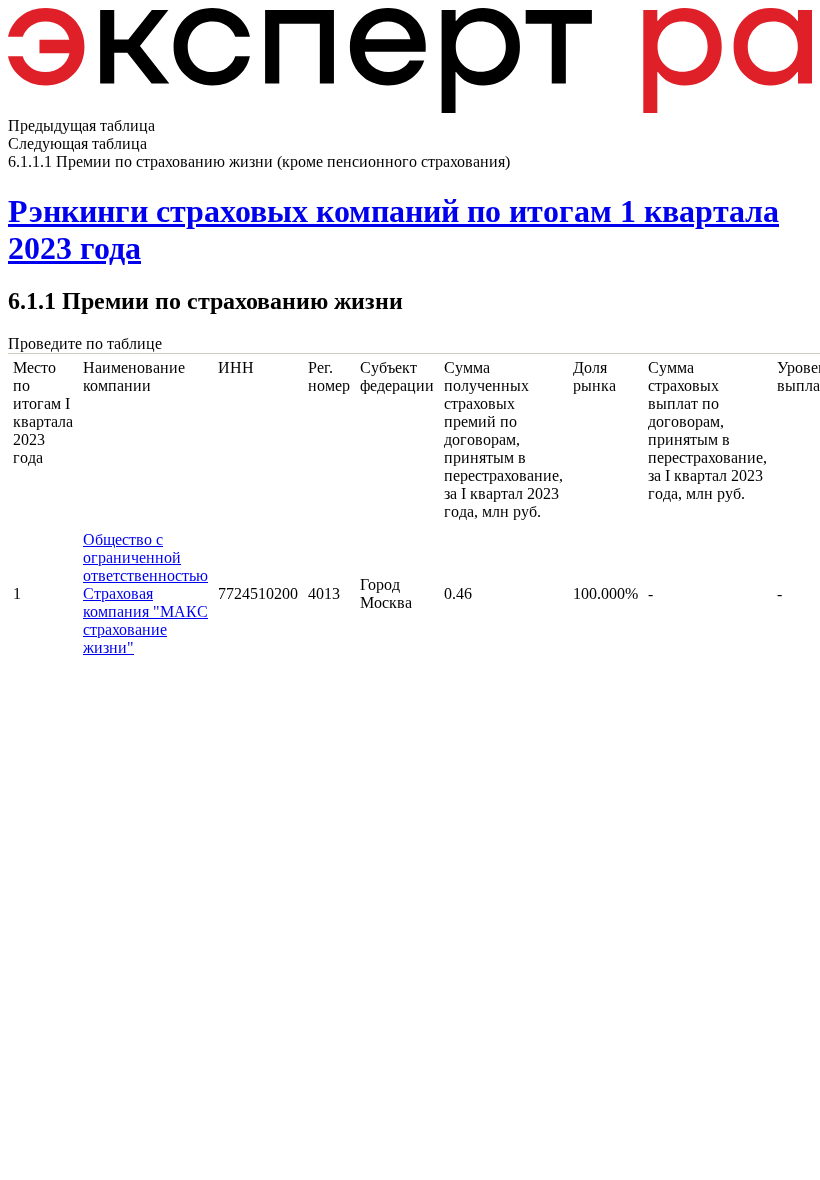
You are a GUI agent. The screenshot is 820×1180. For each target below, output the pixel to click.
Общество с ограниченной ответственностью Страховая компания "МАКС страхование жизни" (145, 593)
